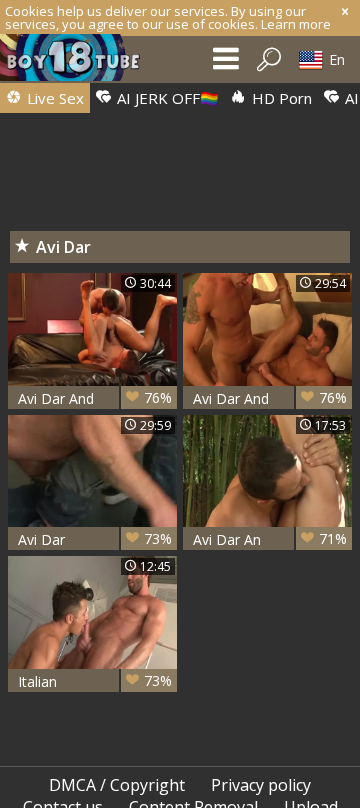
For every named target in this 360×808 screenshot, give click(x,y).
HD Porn (280, 98)
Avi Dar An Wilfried (270, 539)
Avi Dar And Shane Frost (95, 398)
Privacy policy (261, 785)
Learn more (296, 24)
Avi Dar (95, 539)
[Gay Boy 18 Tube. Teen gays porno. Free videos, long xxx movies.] (80, 62)
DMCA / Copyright (117, 785)
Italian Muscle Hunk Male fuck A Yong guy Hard (95, 681)
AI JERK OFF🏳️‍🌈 (166, 98)
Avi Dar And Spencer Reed (270, 398)
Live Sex (53, 98)
